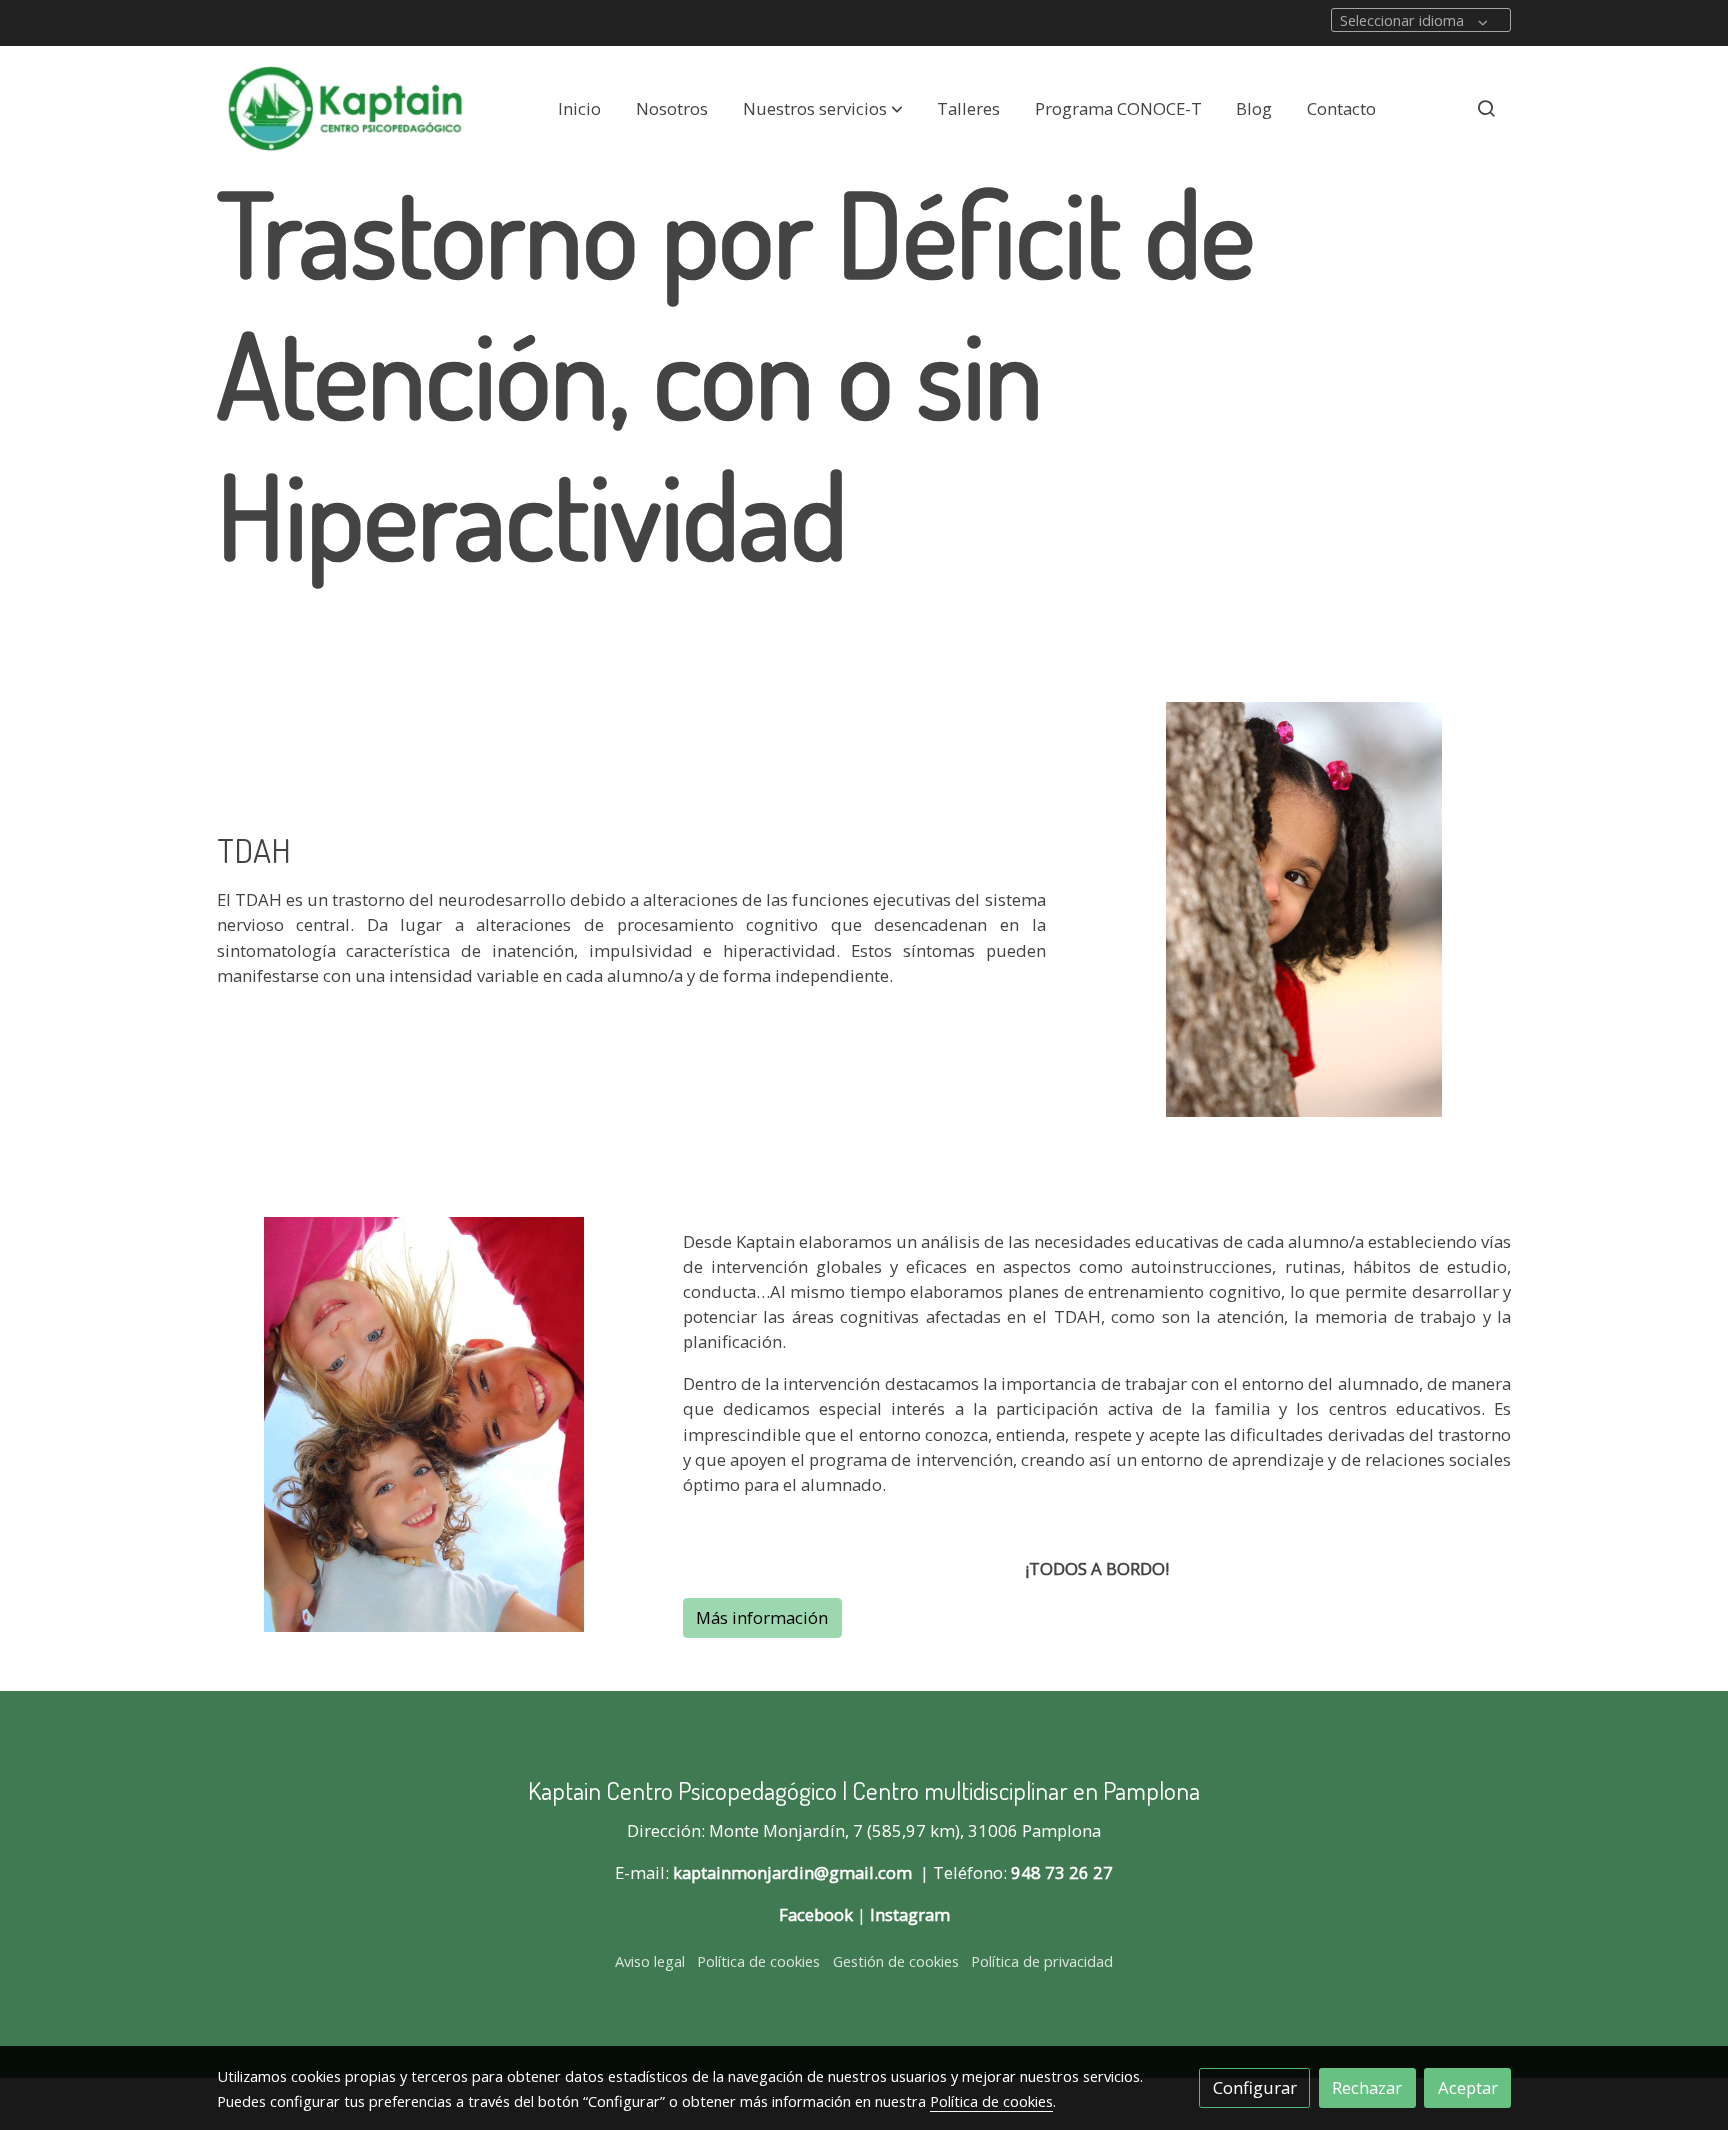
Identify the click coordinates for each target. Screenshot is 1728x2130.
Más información (762, 1617)
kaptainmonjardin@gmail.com (792, 1872)
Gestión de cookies (896, 1961)
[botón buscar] (1486, 108)
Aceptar (1468, 2087)
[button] (823, 108)
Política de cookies (758, 1961)
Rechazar (1367, 2087)
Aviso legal (650, 1961)
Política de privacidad (1042, 1961)
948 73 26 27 (1062, 1872)
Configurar (1255, 2087)
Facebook (816, 1914)
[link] (345, 108)
